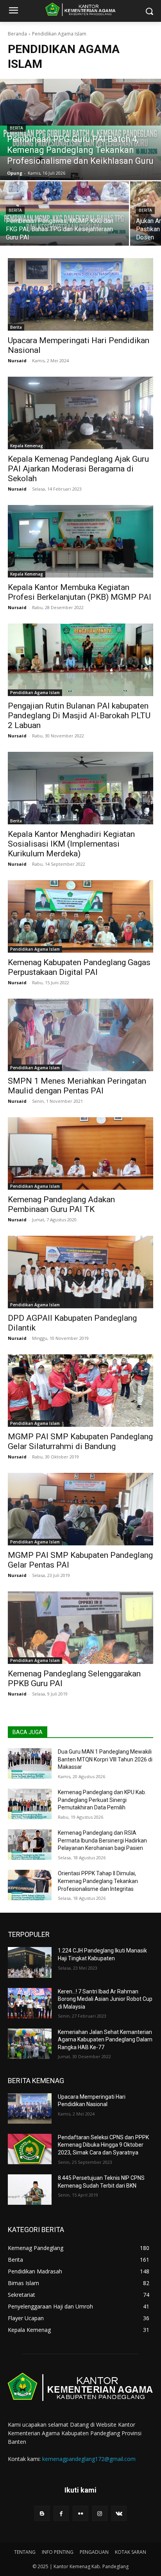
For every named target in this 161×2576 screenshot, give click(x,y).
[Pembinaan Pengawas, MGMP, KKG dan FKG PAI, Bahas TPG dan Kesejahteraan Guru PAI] (64, 213)
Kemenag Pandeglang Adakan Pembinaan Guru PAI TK (61, 1204)
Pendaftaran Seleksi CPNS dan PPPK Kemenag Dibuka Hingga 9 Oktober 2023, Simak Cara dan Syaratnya (103, 2145)
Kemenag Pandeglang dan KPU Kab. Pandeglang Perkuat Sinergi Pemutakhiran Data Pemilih (102, 1800)
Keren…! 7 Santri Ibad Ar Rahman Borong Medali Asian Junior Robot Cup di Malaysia (105, 1999)
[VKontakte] (119, 2513)
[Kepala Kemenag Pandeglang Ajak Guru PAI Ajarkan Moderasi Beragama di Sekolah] (80, 413)
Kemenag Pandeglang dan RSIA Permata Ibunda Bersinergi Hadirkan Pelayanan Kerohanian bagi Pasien (102, 1840)
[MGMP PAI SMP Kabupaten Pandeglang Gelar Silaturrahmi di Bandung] (80, 1391)
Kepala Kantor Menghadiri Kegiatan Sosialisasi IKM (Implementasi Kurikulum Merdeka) (71, 844)
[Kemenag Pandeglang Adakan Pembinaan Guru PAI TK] (80, 1153)
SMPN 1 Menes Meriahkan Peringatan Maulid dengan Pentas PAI (77, 1086)
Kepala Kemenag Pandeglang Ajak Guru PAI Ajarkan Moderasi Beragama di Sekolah (78, 469)
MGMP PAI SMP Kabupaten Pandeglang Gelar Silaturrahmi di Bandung (80, 1441)
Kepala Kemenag (27, 446)
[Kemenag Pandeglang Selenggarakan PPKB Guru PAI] (80, 1628)
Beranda (17, 34)
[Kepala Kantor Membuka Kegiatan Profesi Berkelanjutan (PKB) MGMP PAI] (80, 541)
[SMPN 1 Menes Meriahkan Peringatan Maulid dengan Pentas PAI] (80, 1035)
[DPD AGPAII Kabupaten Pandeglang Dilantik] (80, 1272)
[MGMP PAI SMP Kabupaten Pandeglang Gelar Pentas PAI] (80, 1509)
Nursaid (17, 361)
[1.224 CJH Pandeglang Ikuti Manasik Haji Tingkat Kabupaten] (30, 1962)
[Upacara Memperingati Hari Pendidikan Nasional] (80, 294)
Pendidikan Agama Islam (35, 693)
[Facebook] (61, 2513)
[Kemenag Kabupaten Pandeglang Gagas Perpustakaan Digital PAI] (80, 916)
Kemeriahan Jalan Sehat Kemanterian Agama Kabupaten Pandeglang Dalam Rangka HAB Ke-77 (105, 2040)
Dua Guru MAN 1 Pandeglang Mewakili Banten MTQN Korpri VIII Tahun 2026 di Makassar (105, 1759)
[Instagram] (100, 2513)
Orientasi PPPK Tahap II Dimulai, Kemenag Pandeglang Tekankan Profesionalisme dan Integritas (98, 1881)
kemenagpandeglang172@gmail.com (89, 2459)
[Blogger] (42, 2513)
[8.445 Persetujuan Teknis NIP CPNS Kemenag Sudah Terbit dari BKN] (30, 2190)
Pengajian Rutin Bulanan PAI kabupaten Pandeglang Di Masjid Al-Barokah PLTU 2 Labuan (79, 716)
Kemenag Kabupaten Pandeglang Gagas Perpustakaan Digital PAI (79, 967)
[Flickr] (80, 2513)
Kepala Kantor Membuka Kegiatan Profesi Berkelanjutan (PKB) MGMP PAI (80, 592)
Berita (16, 128)
